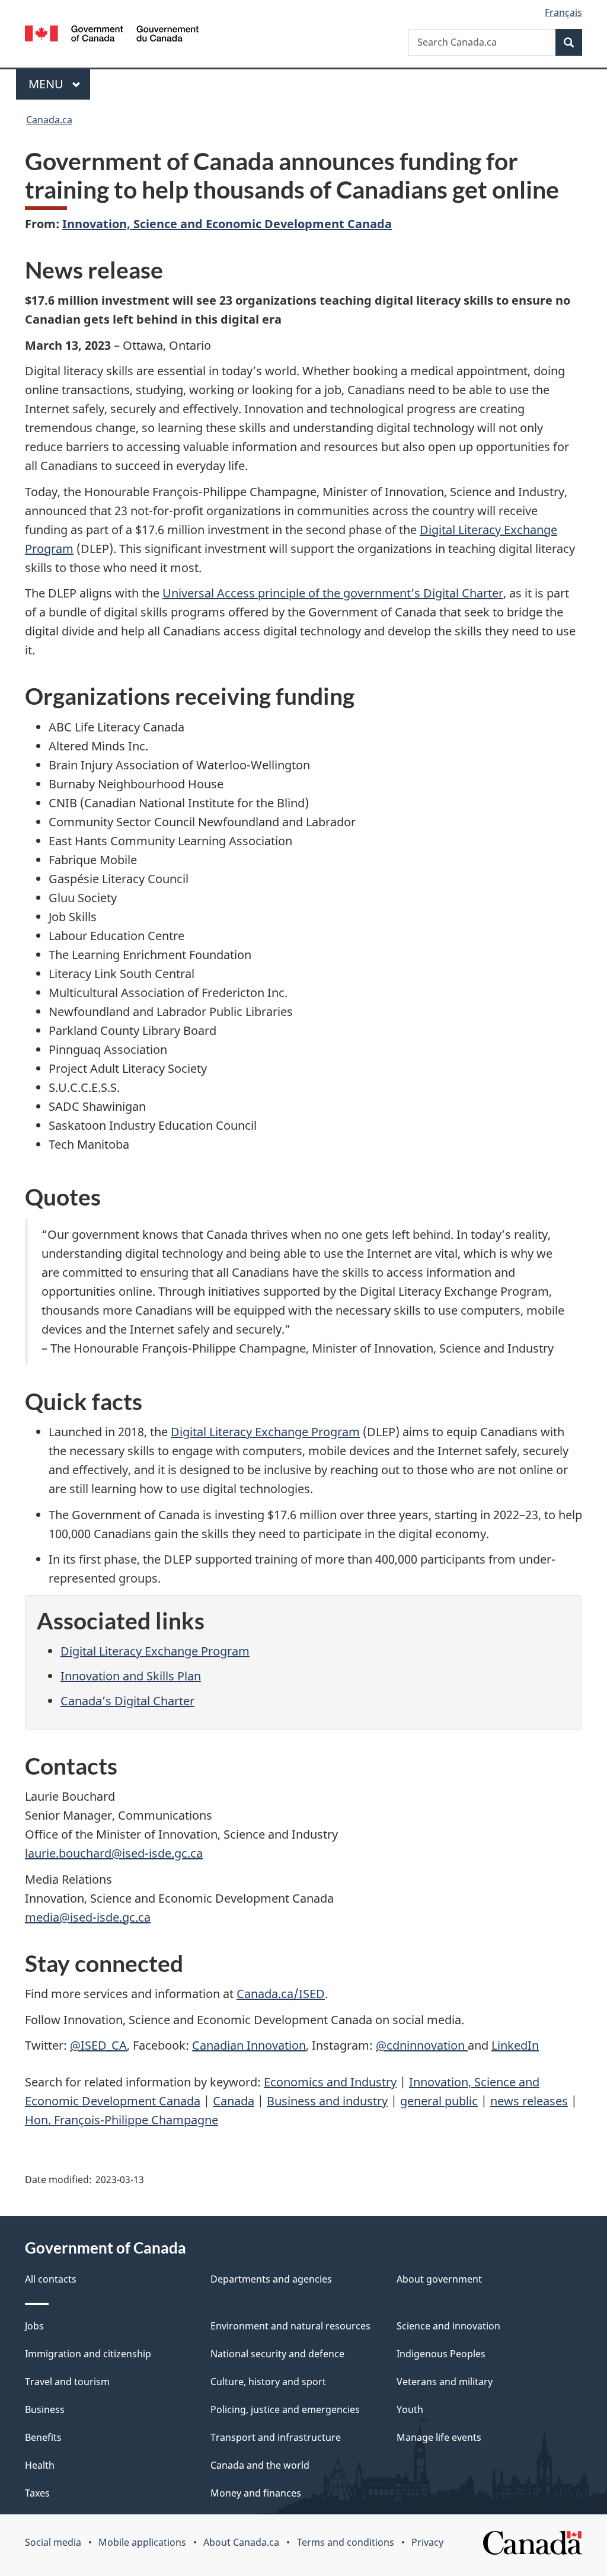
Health (40, 2465)
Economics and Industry (330, 2082)
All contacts (51, 2279)
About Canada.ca (241, 2542)
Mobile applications (142, 2542)
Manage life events (439, 2437)
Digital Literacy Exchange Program (265, 1432)
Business (45, 2409)
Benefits (43, 2437)
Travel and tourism (67, 2382)
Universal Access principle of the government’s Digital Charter (333, 593)
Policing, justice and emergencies (285, 2409)
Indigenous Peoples (441, 2354)
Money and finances (256, 2493)
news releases (529, 2101)
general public (439, 2101)
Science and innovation (448, 2326)
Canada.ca (49, 120)
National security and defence (277, 2354)
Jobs (34, 2326)
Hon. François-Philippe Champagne (122, 2120)
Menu (47, 84)
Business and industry (327, 2101)
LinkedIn (515, 2045)
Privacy (427, 2542)
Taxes (37, 2493)
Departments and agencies (271, 2279)
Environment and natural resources (290, 2326)
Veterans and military (445, 2382)
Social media (53, 2542)
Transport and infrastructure (276, 2437)
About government (439, 2279)
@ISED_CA (98, 2045)
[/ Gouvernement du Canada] (112, 35)
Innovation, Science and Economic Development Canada (227, 224)
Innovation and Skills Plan (131, 1676)
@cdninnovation (422, 2045)
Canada (234, 2101)
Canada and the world (260, 2465)
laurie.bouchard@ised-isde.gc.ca (114, 1853)
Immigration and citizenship (88, 2354)
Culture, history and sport (268, 2382)
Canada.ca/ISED (281, 1994)
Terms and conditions (346, 2542)
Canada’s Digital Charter (127, 1701)
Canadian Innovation (249, 2045)
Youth (410, 2409)
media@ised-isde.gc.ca (88, 1917)
